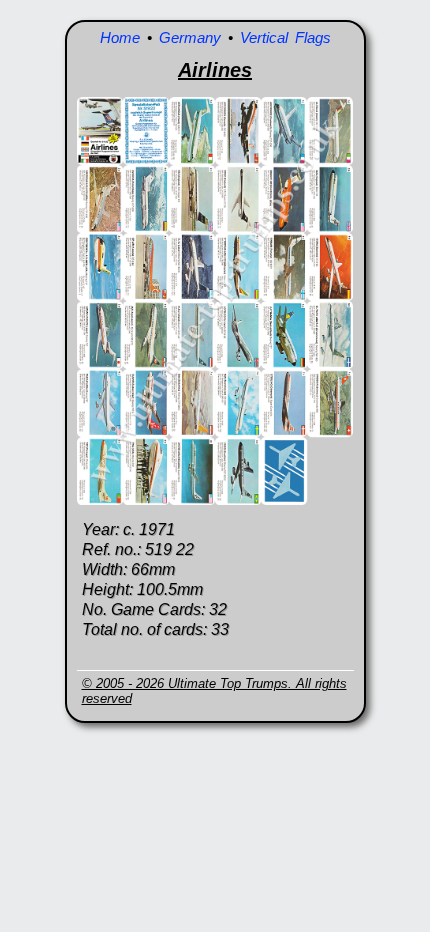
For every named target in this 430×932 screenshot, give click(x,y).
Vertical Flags (285, 37)
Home (120, 37)
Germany (190, 37)
